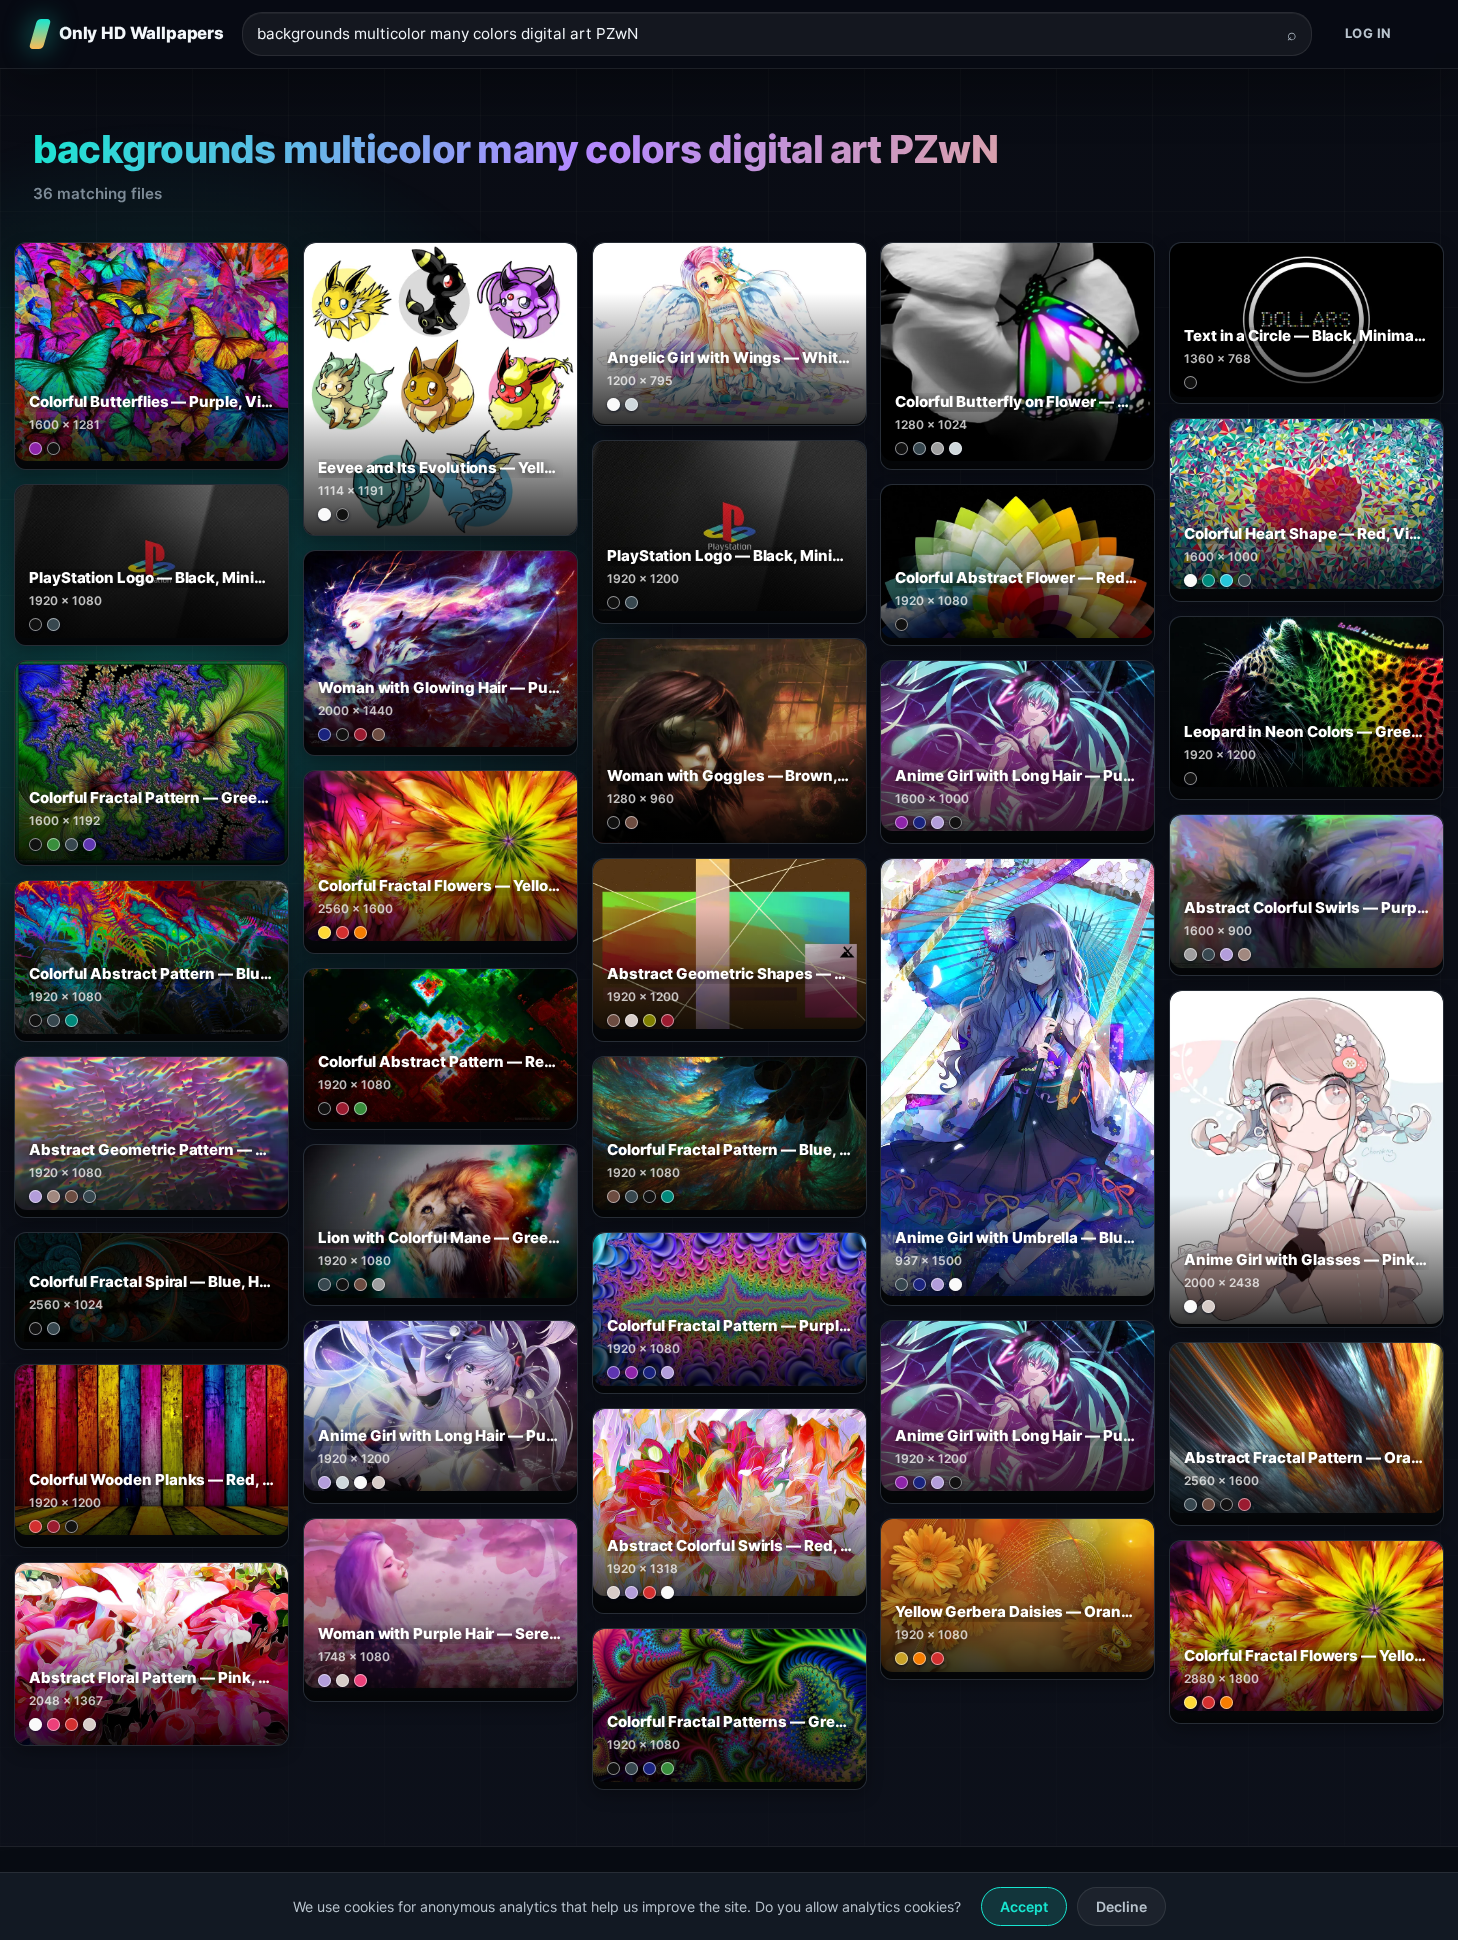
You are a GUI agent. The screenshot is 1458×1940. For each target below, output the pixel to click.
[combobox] (765, 34)
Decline (1121, 1906)
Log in (1368, 33)
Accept (1024, 1906)
